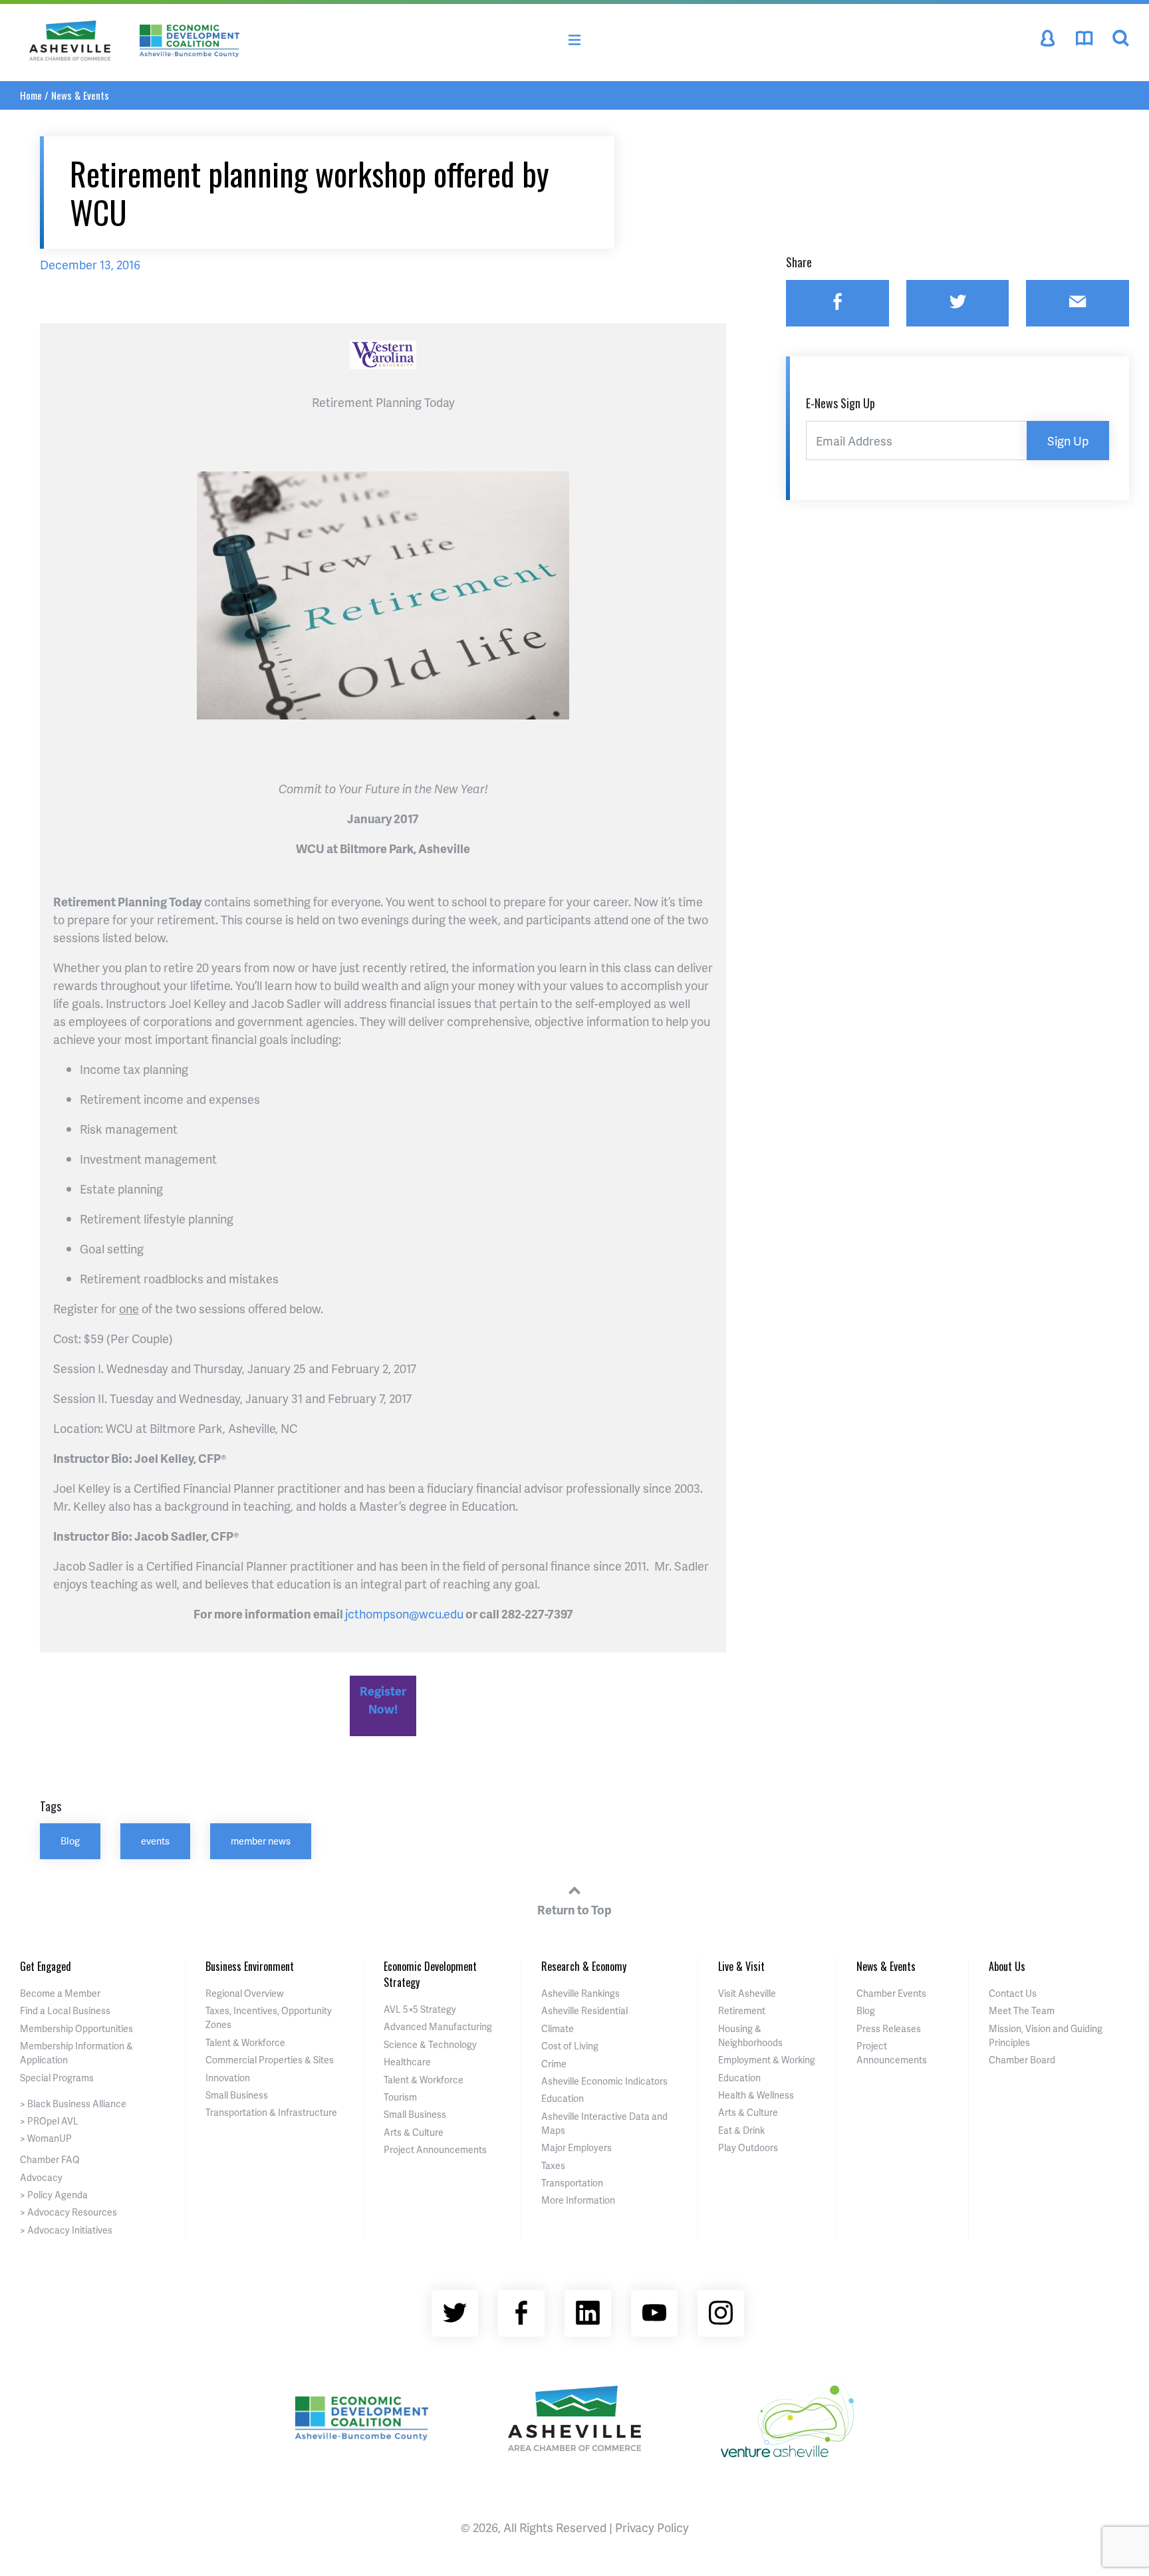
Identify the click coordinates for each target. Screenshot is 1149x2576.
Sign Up (1068, 441)
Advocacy (41, 2177)
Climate (558, 2028)
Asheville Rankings (580, 1993)
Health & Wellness (756, 2095)
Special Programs (57, 2078)
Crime (554, 2064)
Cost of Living (570, 2046)
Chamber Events (891, 1993)
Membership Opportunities (76, 2028)
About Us (1007, 1966)
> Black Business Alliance (73, 2104)
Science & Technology (430, 2044)
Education (563, 2098)
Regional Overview (245, 1993)
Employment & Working (767, 2060)
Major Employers (576, 2147)
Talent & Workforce (245, 2042)
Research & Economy (584, 1966)
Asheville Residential (584, 2010)
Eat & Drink (741, 2130)
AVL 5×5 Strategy (420, 2009)
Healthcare (407, 2062)
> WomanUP (46, 2138)
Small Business (237, 2095)
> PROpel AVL (49, 2121)
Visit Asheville (747, 1993)
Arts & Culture (414, 2132)
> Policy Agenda (54, 2195)
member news (261, 1841)
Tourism (400, 2097)
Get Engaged (46, 1966)
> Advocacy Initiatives (66, 2230)
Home (31, 95)
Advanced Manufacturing (438, 2026)
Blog (70, 1841)
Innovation (228, 2078)
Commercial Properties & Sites (270, 2060)
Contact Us (1013, 1993)
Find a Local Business (65, 2010)
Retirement (742, 2010)
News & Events (80, 95)
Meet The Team (1022, 2010)
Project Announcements (435, 2149)
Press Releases (889, 2028)
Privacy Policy (652, 2527)
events (155, 1841)
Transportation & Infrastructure (271, 2112)
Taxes (553, 2165)
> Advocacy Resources (68, 2212)
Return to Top (574, 1909)
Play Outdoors (748, 2147)
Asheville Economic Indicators (604, 2081)
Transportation (572, 2183)
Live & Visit (741, 1966)
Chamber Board (1022, 2060)
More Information (578, 2200)
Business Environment (250, 1966)
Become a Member (60, 1993)
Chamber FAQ (50, 2159)
